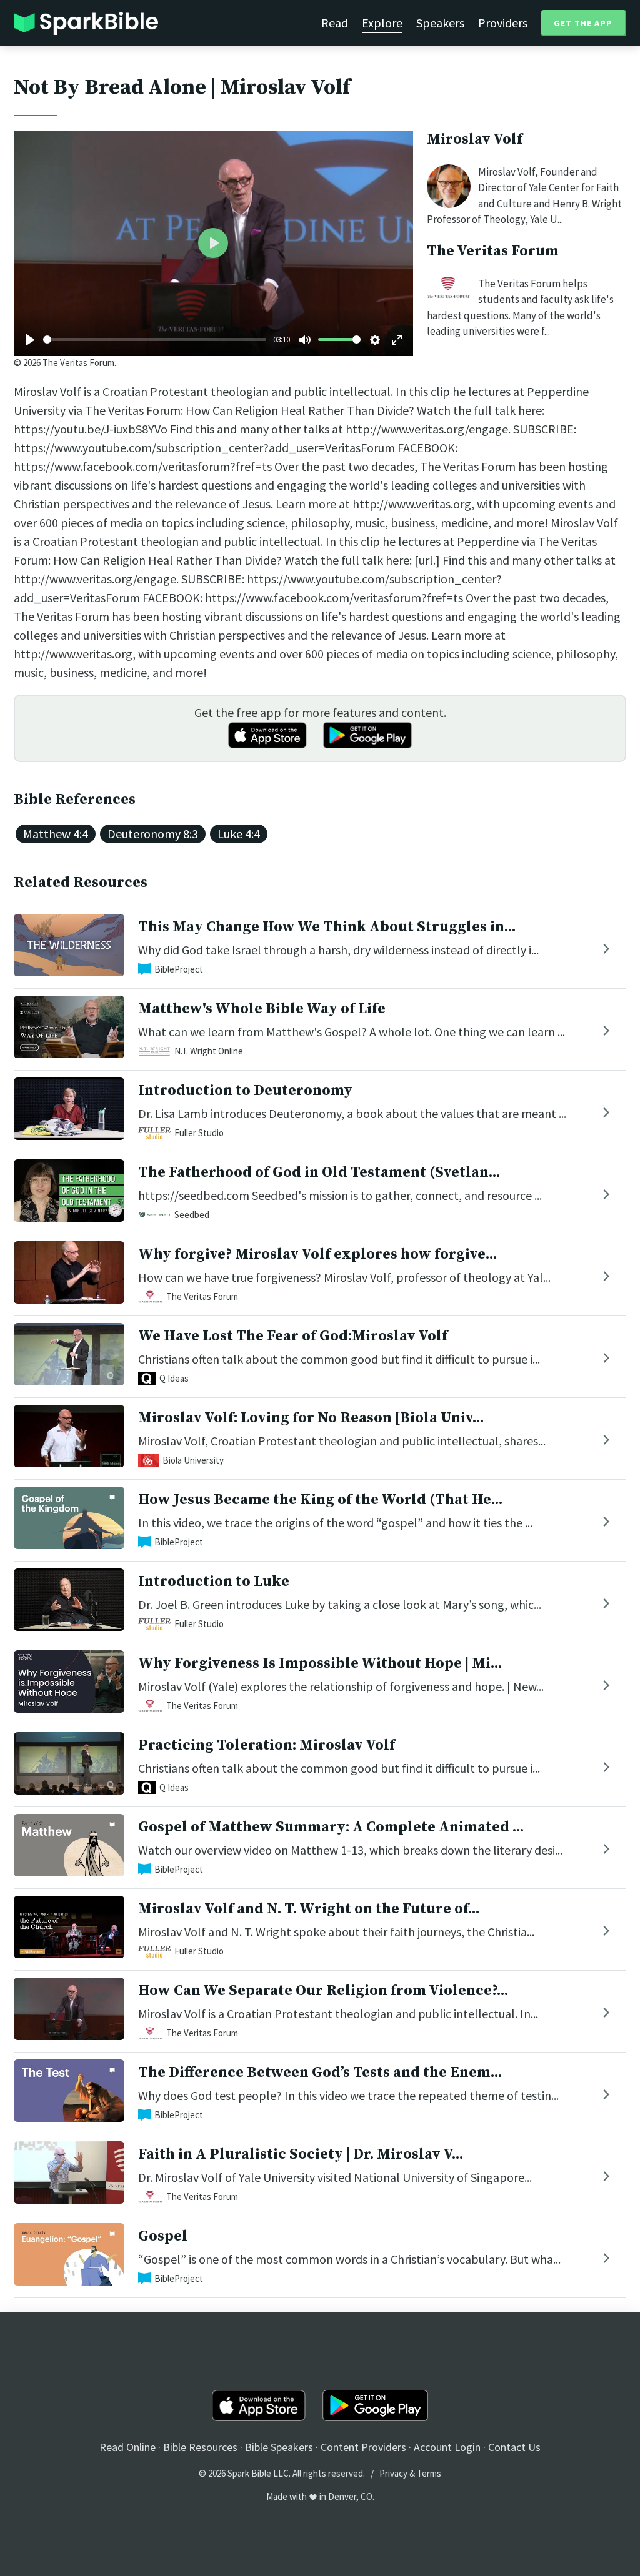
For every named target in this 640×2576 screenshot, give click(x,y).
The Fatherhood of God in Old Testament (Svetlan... (319, 1172)
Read (335, 23)
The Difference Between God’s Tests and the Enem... (320, 2073)
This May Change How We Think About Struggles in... (327, 927)
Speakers (440, 23)
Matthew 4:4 (56, 834)
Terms (429, 2473)
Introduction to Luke (214, 1582)
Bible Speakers (279, 2447)
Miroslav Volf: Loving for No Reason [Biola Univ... (311, 1418)
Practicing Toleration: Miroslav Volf (267, 1745)
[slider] (155, 339)
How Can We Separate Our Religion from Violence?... (323, 1991)
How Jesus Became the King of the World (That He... (320, 1500)
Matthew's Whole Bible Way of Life (262, 1009)
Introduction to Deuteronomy (245, 1091)
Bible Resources (200, 2447)
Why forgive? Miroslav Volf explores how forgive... (317, 1254)
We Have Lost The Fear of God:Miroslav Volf (293, 1336)
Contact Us (514, 2447)
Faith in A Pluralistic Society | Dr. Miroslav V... (301, 2154)
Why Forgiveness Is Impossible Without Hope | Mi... (320, 1663)
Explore (382, 23)
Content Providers (363, 2447)
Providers (503, 23)
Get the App (583, 23)
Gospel (163, 2236)
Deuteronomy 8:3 (153, 834)
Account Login (447, 2447)
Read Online (127, 2447)
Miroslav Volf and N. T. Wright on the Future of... (309, 1909)
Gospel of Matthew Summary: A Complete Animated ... (331, 1827)
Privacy (393, 2473)
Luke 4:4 (239, 834)
